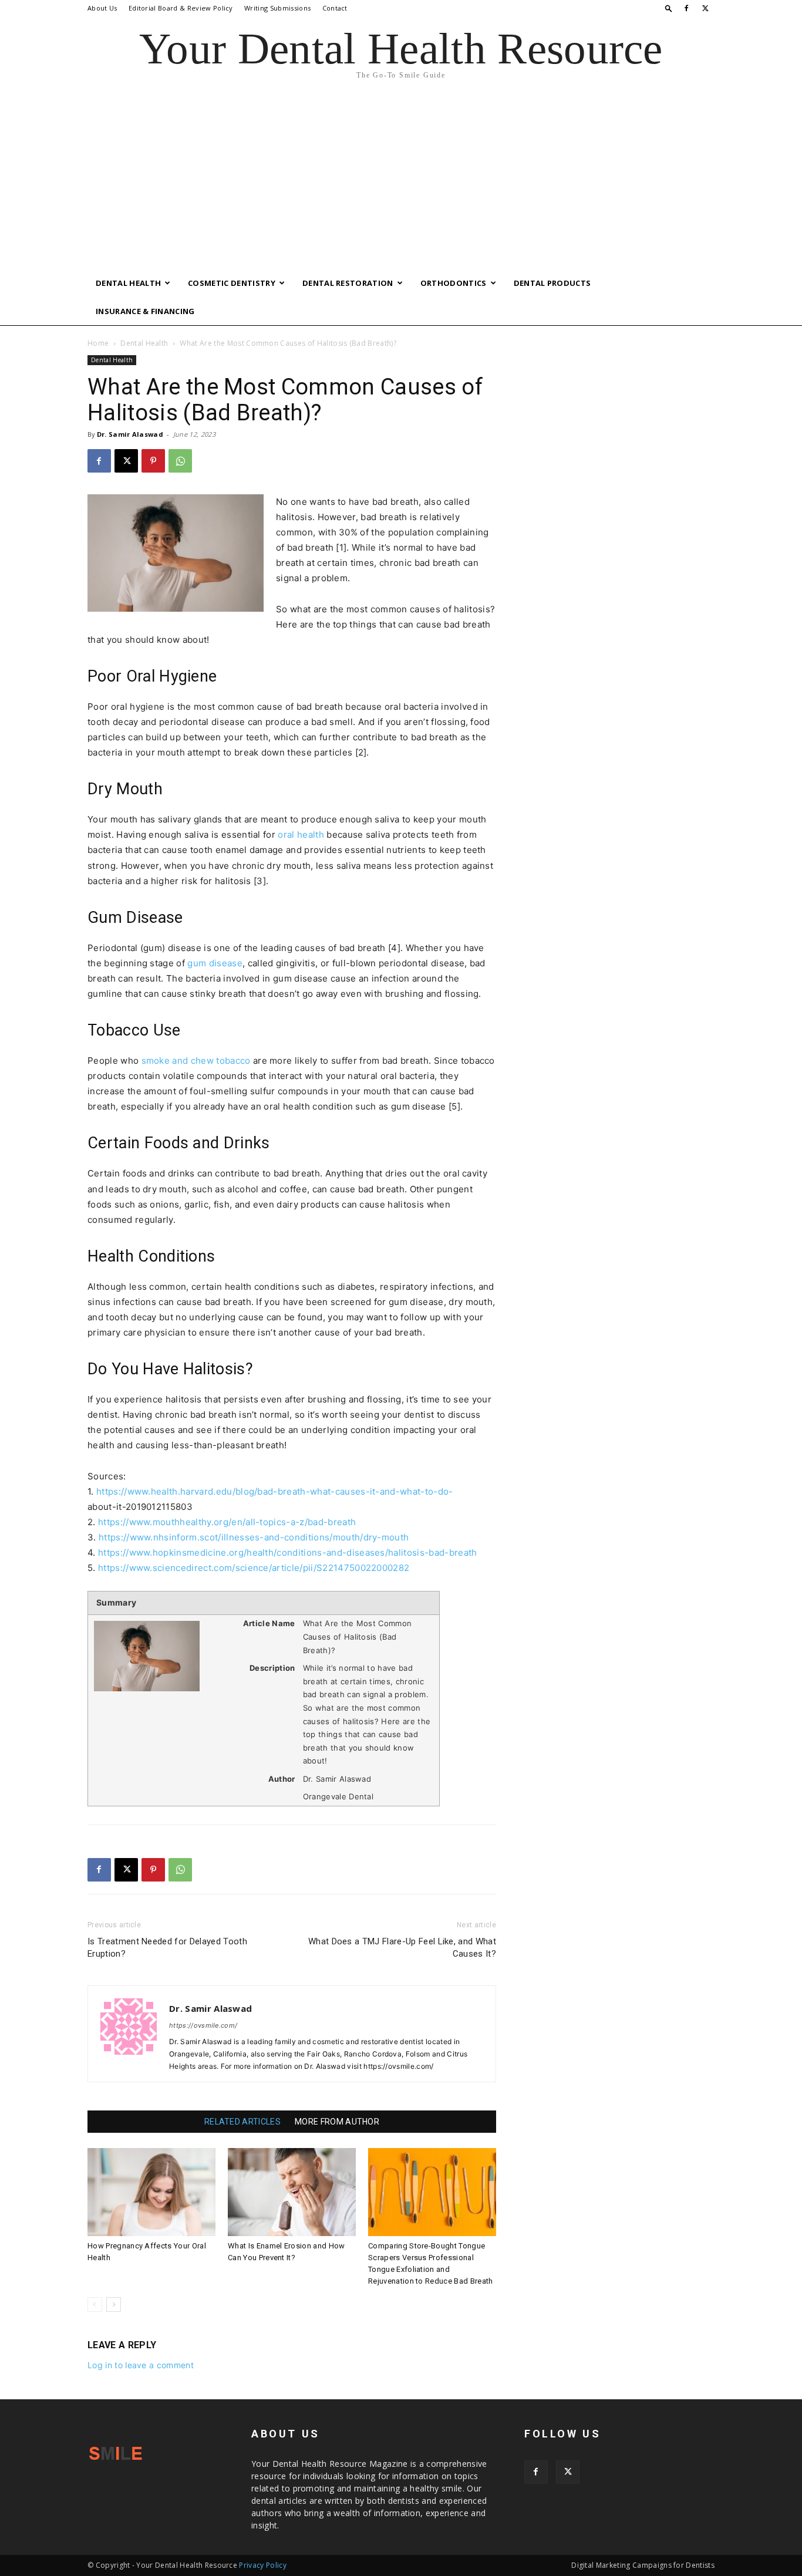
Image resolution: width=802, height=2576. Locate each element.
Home (98, 343)
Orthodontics (454, 283)
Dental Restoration (348, 283)
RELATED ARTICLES (242, 2122)
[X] (706, 8)
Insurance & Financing (145, 311)
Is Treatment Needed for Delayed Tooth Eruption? (167, 1948)
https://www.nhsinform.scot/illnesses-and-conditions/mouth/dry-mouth (254, 1537)
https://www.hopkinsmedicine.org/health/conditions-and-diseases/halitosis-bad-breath (288, 1552)
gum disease (215, 963)
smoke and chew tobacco (196, 1061)
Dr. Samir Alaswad (130, 434)
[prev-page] (95, 2304)
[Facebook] (686, 8)
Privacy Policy (262, 2565)
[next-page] (114, 2304)
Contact (335, 8)
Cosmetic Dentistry (232, 283)
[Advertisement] (401, 181)
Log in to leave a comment (141, 2365)
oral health (301, 834)
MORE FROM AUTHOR (337, 2122)
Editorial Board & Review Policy (181, 8)
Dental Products (552, 283)
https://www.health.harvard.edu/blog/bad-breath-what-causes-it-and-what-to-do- (275, 1491)
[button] (669, 8)
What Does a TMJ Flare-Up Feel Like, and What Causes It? (402, 1948)
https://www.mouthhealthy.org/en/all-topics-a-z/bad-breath (227, 1522)
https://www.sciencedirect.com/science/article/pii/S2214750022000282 (254, 1568)
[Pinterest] (153, 461)
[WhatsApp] (180, 461)
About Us (102, 8)
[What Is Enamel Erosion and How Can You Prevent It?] (292, 2192)
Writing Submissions (277, 8)
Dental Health (128, 283)
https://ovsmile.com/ (203, 2025)
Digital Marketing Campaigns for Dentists (643, 2565)
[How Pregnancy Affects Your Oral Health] (151, 2192)
